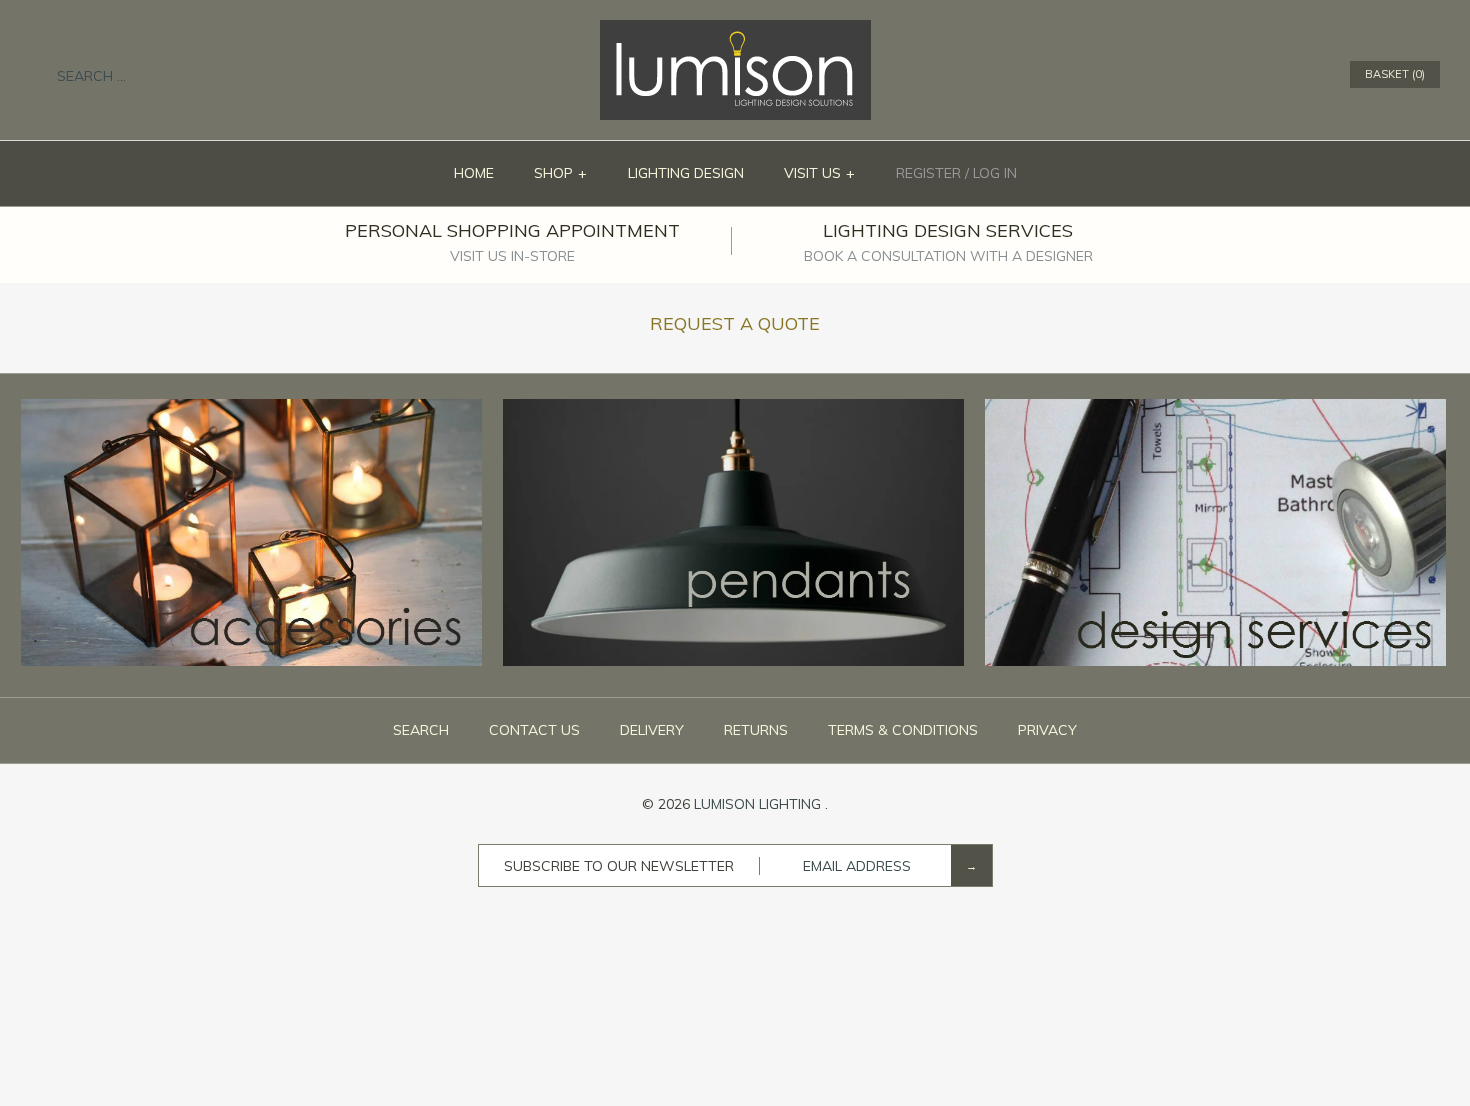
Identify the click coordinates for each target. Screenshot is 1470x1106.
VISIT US (820, 173)
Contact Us (534, 730)
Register (928, 173)
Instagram (1305, 75)
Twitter (1253, 75)
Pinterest (1279, 75)
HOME (474, 173)
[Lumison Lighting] (735, 30)
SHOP (561, 173)
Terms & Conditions (903, 730)
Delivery (652, 730)
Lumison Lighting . (761, 804)
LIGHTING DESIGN (686, 173)
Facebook (1227, 75)
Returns (756, 730)
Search (421, 730)
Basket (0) (1395, 74)
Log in (995, 173)
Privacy (1047, 730)
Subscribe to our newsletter (619, 866)
